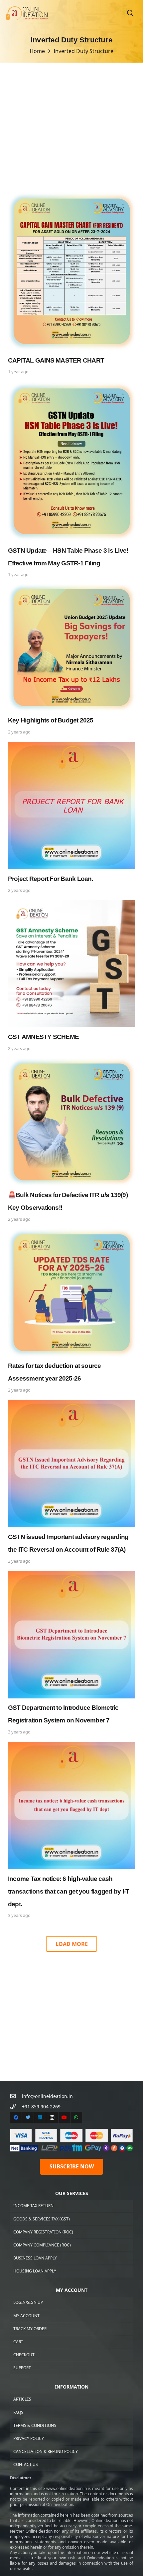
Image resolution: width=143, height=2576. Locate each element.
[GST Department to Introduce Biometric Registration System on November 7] (71, 1654)
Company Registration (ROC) (43, 2232)
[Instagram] (52, 2118)
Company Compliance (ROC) (42, 2245)
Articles (22, 2399)
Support (22, 2368)
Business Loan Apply (35, 2258)
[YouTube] (64, 2118)
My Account (26, 2316)
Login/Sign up (28, 2302)
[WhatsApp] (76, 2118)
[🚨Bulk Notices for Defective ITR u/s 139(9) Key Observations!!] (71, 1141)
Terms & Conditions (35, 2425)
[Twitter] (28, 2118)
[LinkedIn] (40, 2118)
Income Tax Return (33, 2206)
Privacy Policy (29, 2438)
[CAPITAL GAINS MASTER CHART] (71, 284)
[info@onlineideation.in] (16, 2096)
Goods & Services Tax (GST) (42, 2219)
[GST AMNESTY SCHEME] (71, 977)
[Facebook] (16, 2118)
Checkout (24, 2355)
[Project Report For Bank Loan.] (71, 818)
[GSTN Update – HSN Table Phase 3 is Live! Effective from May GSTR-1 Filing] (71, 480)
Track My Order (30, 2329)
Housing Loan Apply (35, 2271)
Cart (18, 2342)
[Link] (27, 14)
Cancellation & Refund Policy (46, 2451)
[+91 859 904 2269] (16, 2107)
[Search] (130, 13)
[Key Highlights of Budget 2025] (71, 660)
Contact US (26, 2464)
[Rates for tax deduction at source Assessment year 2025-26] (71, 1312)
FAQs (18, 2412)
